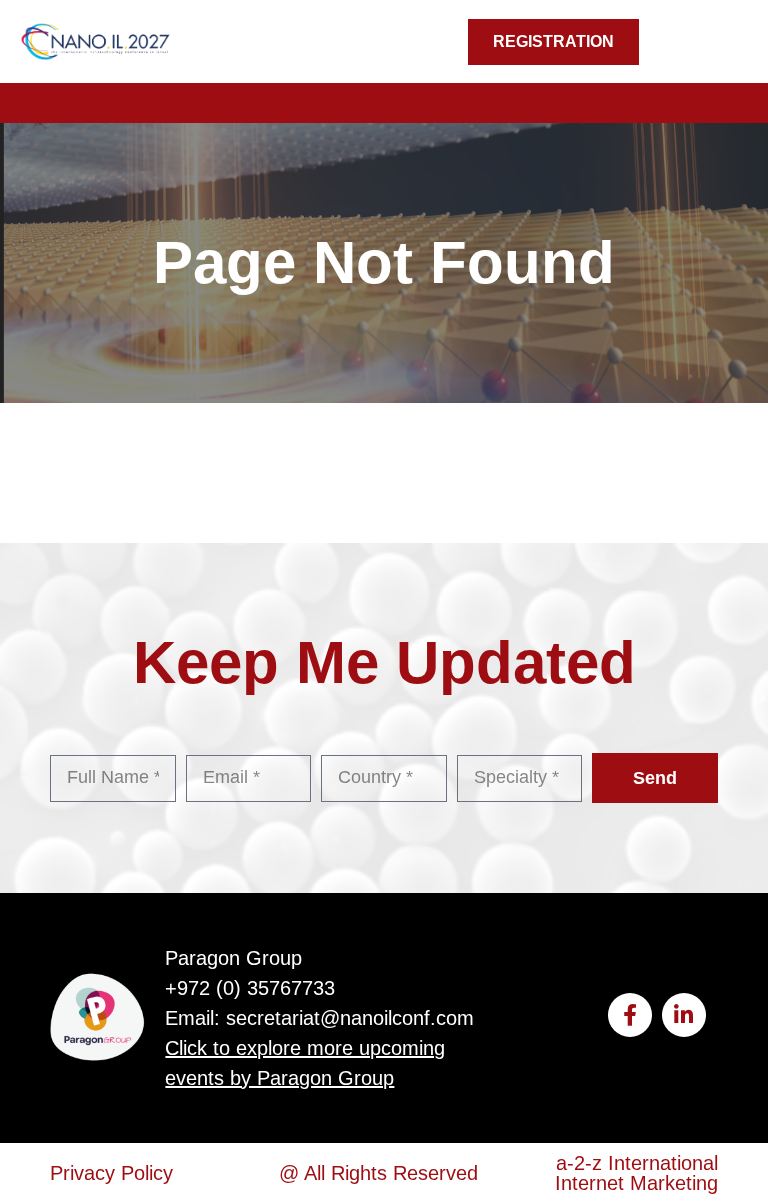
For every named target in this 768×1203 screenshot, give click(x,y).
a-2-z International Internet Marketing (636, 1173)
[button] (753, 98)
